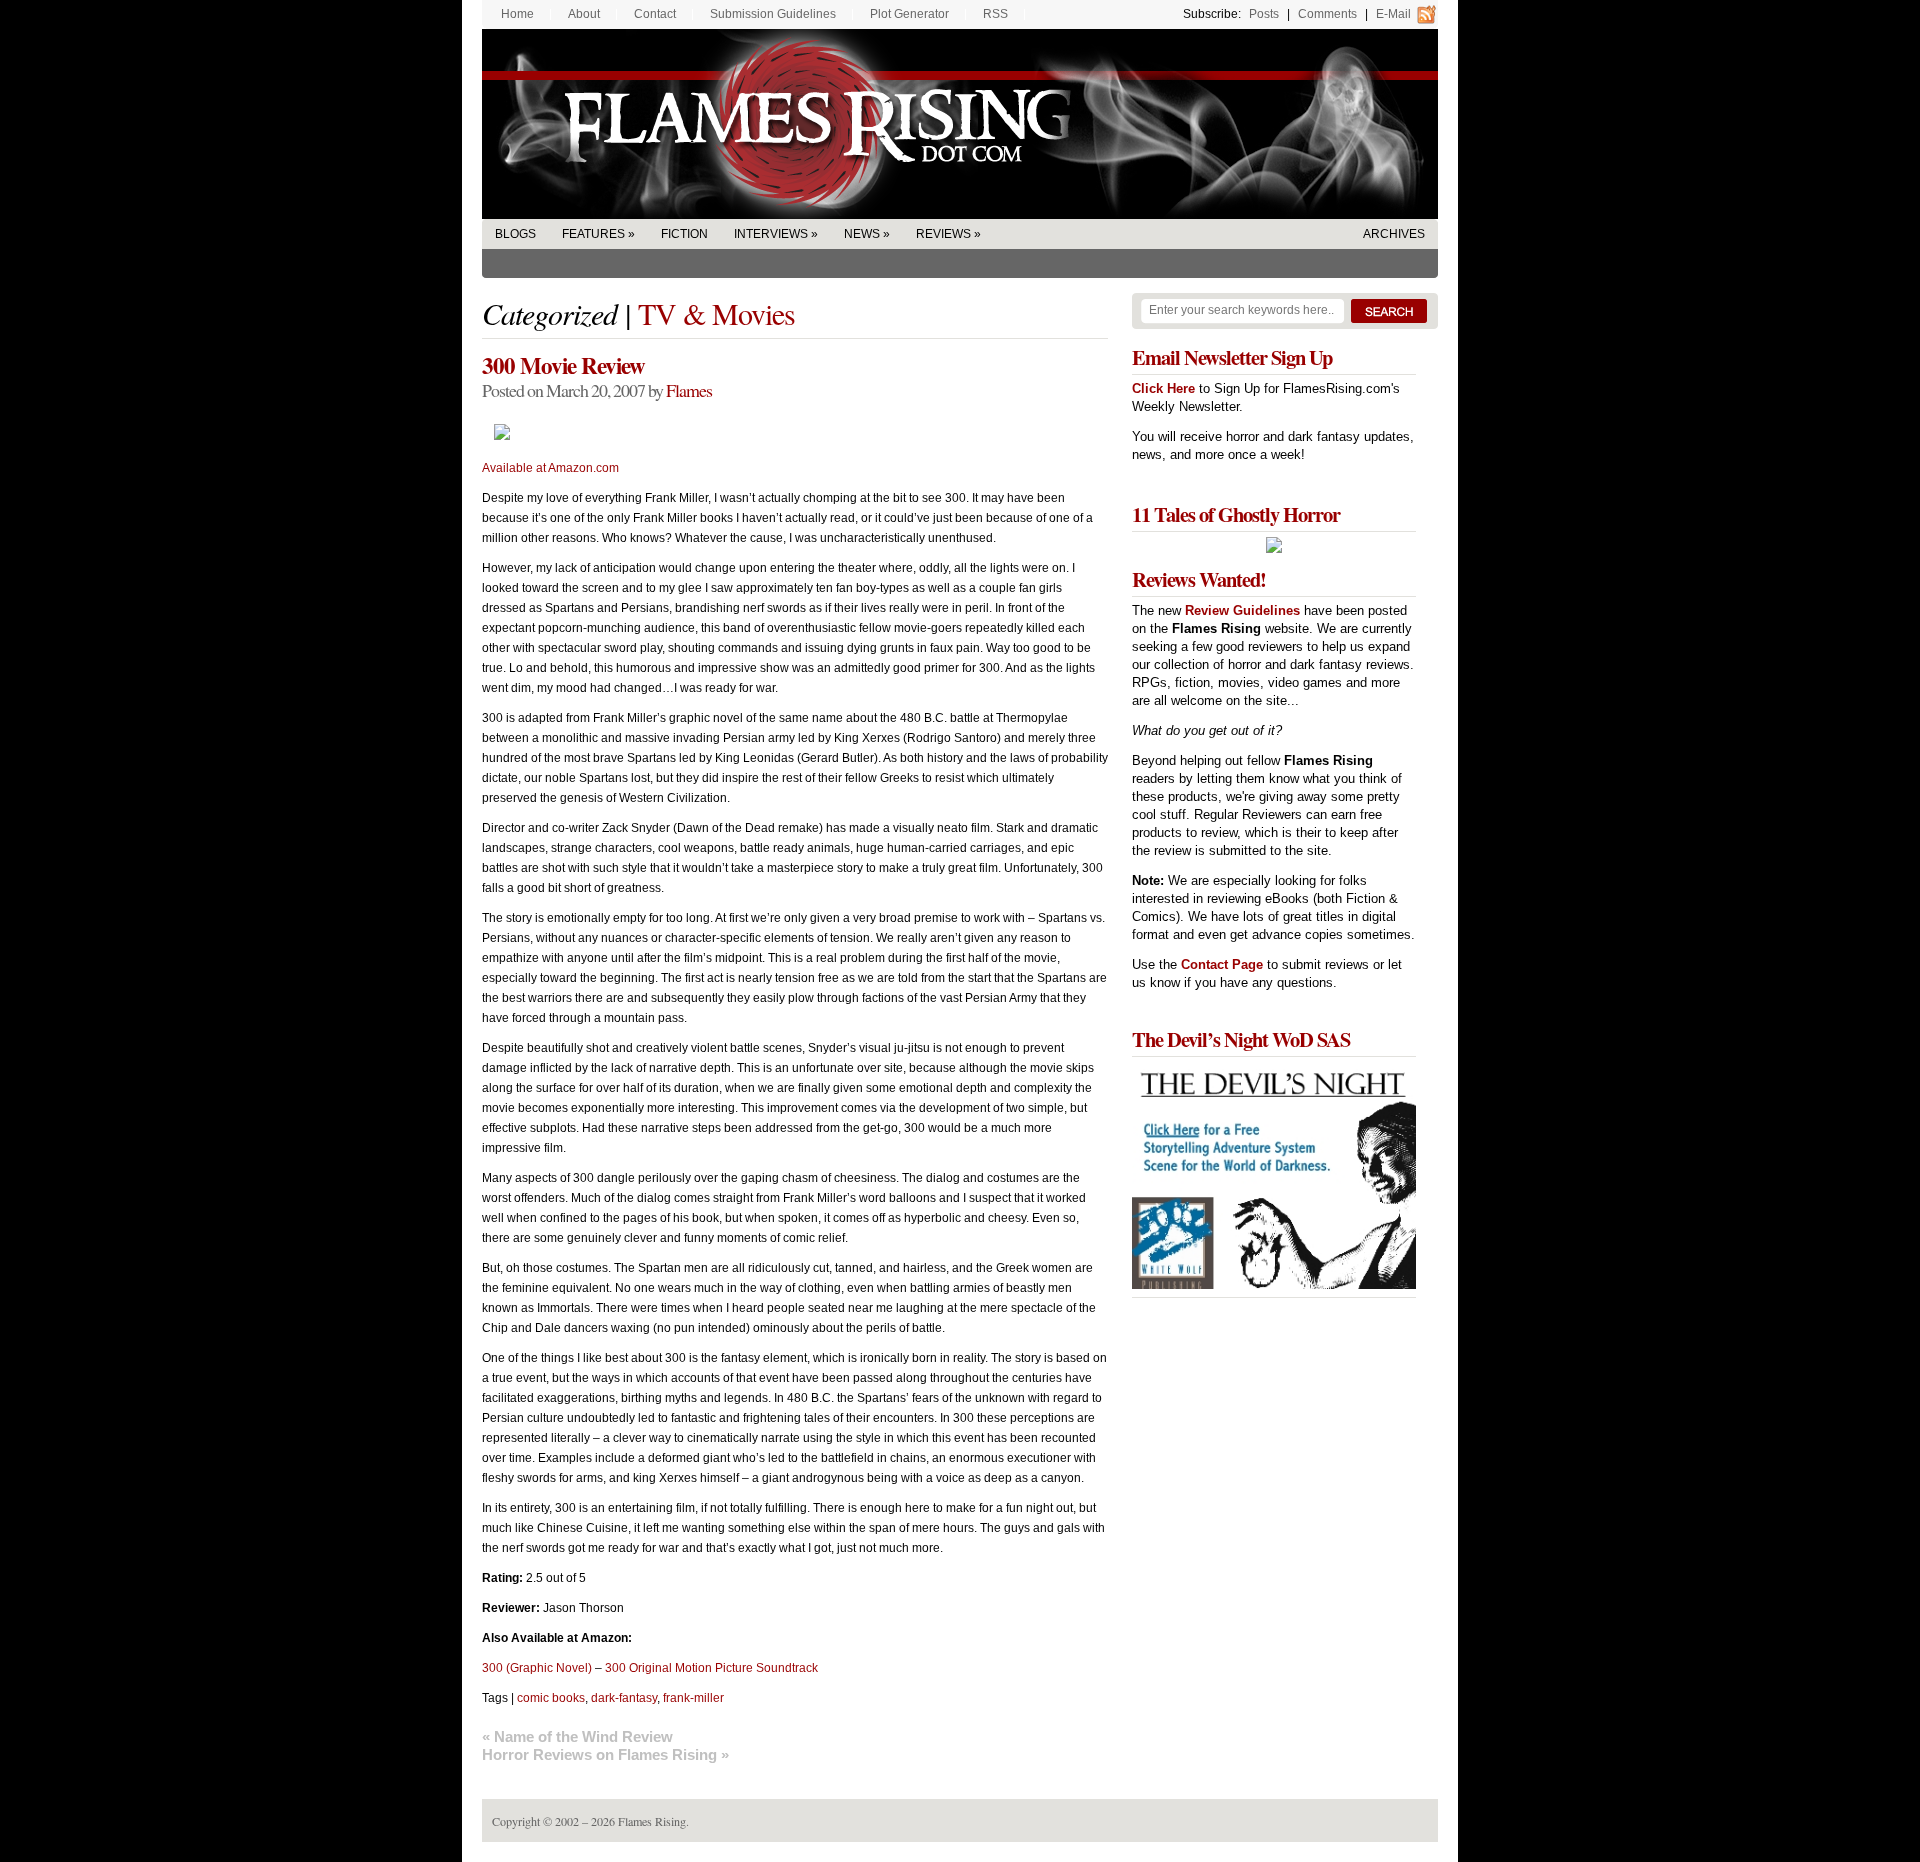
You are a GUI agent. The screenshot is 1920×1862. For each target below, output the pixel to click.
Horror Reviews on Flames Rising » (605, 1754)
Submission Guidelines (773, 14)
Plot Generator (909, 14)
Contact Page (1222, 964)
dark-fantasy (624, 1698)
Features (593, 234)
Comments (1327, 14)
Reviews (943, 234)
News (862, 234)
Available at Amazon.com (550, 468)
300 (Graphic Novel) (537, 1668)
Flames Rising (960, 124)
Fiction (684, 234)
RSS (995, 14)
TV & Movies (716, 313)
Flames (689, 390)
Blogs (515, 234)
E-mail (1393, 14)
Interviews (771, 234)
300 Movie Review (563, 365)
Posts (1264, 14)
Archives (1394, 234)
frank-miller (693, 1698)
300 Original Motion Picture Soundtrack (711, 1668)
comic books (551, 1698)
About (584, 14)
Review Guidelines (1242, 610)
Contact (655, 14)
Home (517, 14)
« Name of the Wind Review (577, 1736)
